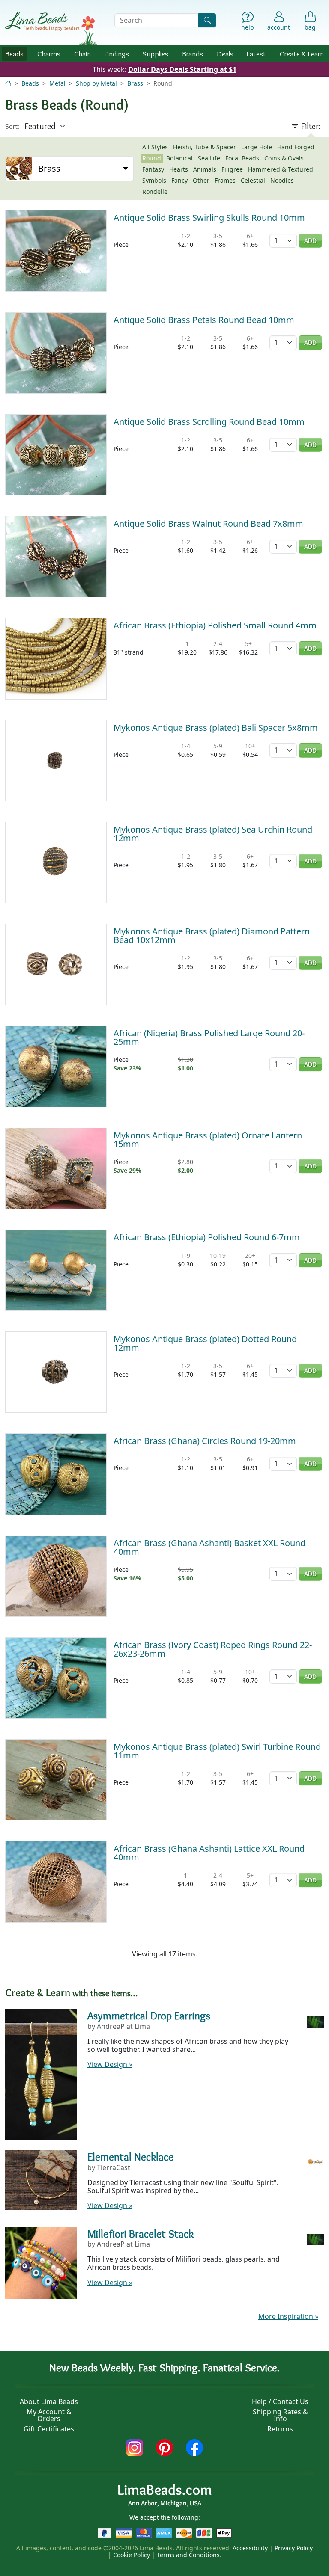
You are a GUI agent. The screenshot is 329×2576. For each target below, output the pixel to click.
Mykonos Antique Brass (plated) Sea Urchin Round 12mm (213, 834)
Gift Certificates (49, 2429)
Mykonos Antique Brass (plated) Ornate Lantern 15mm (208, 1140)
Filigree (232, 169)
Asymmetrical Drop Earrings (149, 2015)
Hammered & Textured (281, 169)
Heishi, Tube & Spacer (205, 147)
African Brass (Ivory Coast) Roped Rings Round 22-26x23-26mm (213, 1649)
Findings (117, 54)
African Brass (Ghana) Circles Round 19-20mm (205, 1441)
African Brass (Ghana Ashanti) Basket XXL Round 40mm (209, 1547)
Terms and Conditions (188, 2555)
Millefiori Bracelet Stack (141, 2234)
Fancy (179, 180)
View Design (110, 2064)
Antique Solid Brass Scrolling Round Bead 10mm (209, 422)
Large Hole (257, 147)
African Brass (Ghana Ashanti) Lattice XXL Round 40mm (209, 1853)
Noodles (282, 180)
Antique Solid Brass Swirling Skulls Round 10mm (209, 218)
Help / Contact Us (280, 2401)
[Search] (207, 20)
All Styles (155, 147)
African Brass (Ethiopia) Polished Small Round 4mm (215, 625)
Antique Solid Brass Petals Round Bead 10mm (204, 320)
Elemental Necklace (130, 2157)
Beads (14, 54)
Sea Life (209, 158)
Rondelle (155, 191)
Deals (225, 54)
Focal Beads (242, 158)
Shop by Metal (96, 83)
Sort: (12, 126)
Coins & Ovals (284, 158)
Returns (280, 2429)
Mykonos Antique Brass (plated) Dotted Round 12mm (205, 1343)
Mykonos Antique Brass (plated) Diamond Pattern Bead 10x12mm (212, 935)
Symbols (154, 180)
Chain (82, 54)
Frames (225, 180)
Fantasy (153, 169)
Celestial (253, 180)
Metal (57, 83)
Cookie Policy (132, 2555)
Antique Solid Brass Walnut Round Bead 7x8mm (208, 523)
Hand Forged (296, 147)
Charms (49, 54)
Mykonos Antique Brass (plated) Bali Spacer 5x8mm (216, 728)
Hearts (179, 169)
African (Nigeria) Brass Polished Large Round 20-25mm (209, 1037)
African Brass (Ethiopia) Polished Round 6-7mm (207, 1237)
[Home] (8, 83)
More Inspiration (288, 2316)
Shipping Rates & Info (280, 2415)
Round (152, 158)
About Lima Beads (49, 2401)
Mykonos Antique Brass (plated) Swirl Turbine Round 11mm (217, 1751)
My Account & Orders (49, 2415)
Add (310, 241)
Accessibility (250, 2548)
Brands (193, 54)
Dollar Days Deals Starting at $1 (182, 69)
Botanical (179, 158)
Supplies (156, 54)
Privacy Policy (294, 2548)
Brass (135, 83)
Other (201, 180)
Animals (205, 169)
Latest (256, 54)
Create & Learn (302, 54)
